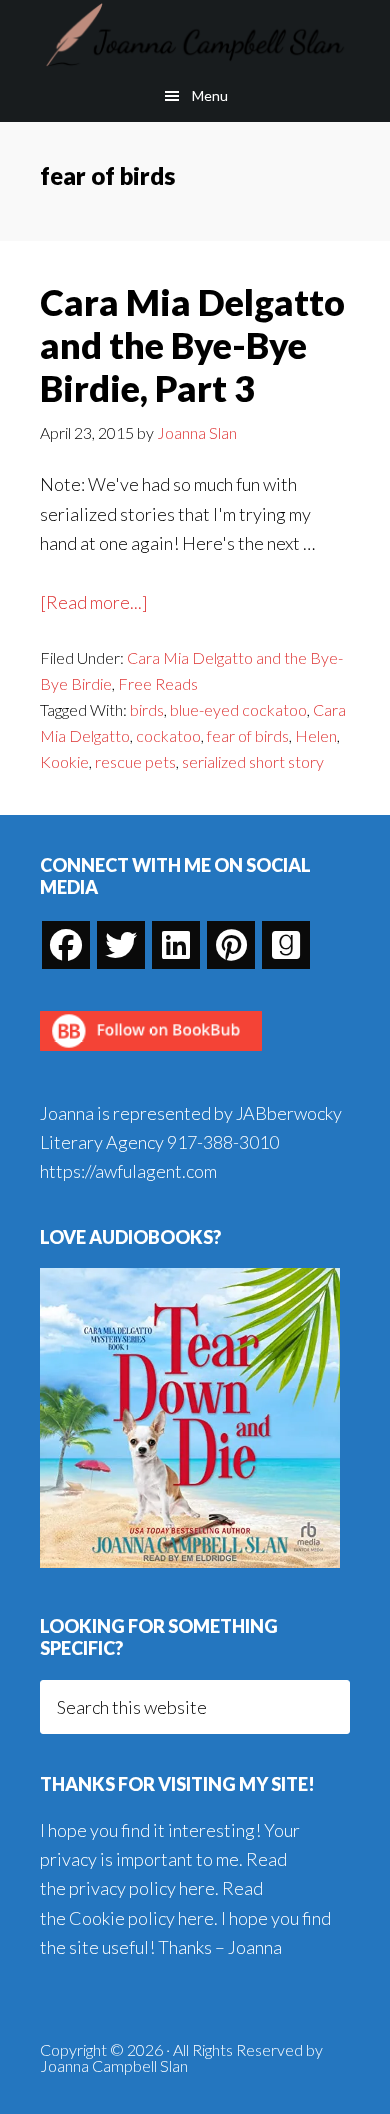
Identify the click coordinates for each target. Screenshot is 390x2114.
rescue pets (135, 761)
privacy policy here (142, 1888)
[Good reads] (286, 945)
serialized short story (253, 761)
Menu (210, 95)
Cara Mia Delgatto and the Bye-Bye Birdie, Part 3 (192, 345)
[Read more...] (94, 603)
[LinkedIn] (176, 945)
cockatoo (168, 735)
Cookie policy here (141, 1918)
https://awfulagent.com (128, 1171)
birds (147, 709)
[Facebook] (66, 945)
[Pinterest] (231, 945)
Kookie (64, 761)
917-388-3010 (223, 1142)
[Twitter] (121, 945)
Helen (316, 735)
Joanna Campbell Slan (195, 35)
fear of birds (248, 735)
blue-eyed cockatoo (238, 709)
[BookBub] (151, 1056)
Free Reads (158, 683)
